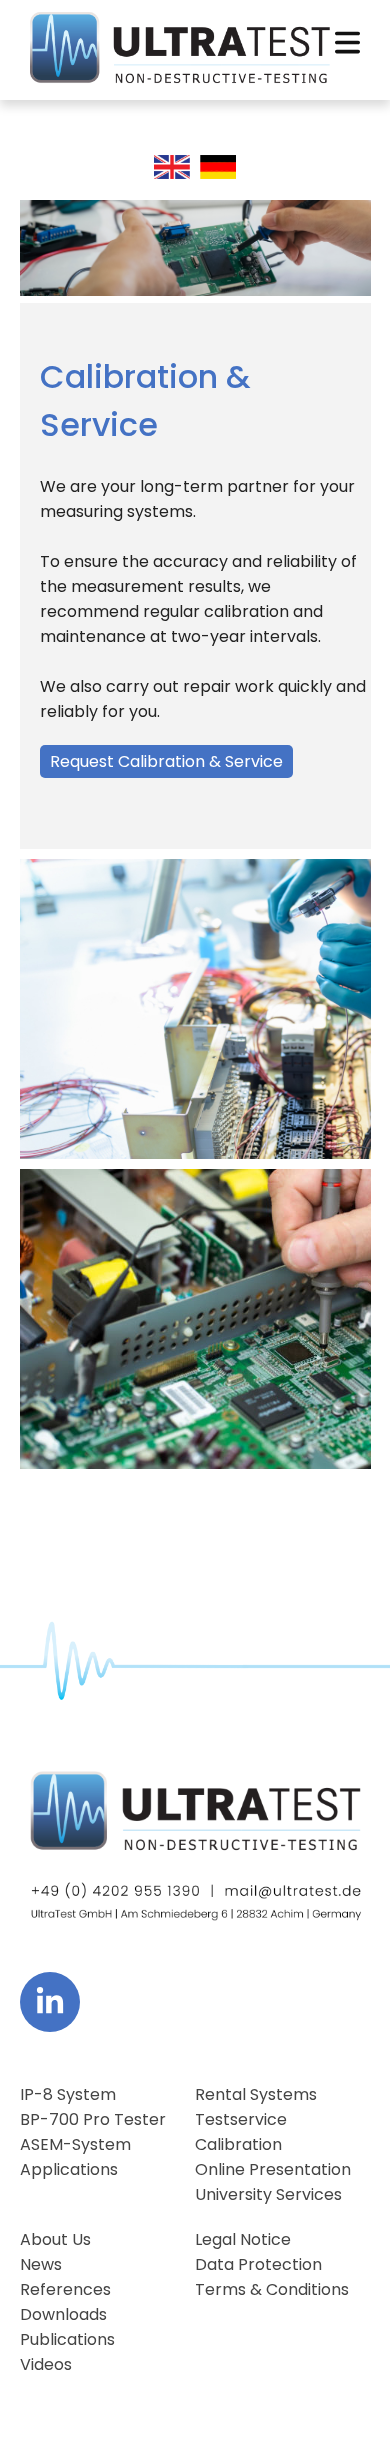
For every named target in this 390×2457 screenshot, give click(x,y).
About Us (55, 2239)
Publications (67, 2339)
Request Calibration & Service (166, 761)
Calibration (238, 2144)
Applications (69, 2169)
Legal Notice (243, 2239)
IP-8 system (68, 2094)
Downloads (63, 2314)
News (41, 2264)
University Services (268, 2194)
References (65, 2289)
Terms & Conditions (272, 2289)
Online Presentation (273, 2169)
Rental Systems (256, 2094)
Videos (46, 2364)
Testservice (241, 2119)
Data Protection (258, 2264)
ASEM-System (75, 2144)
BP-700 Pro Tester (93, 2119)
